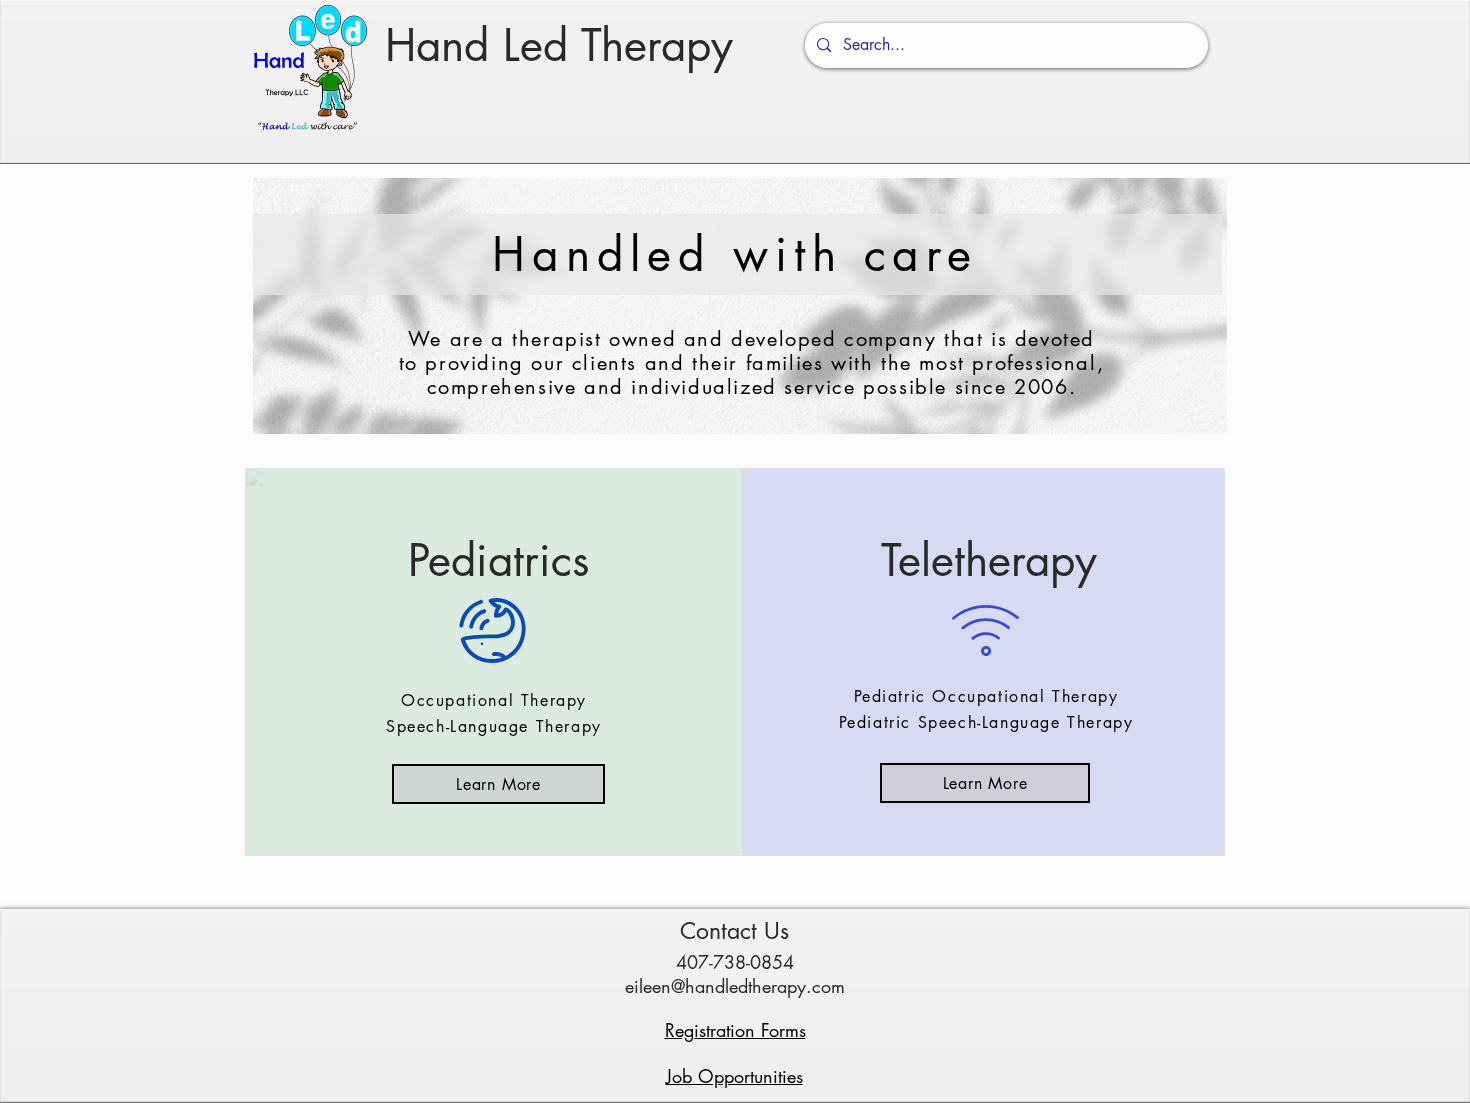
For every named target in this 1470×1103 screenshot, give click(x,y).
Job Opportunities (734, 1076)
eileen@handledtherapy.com (735, 986)
